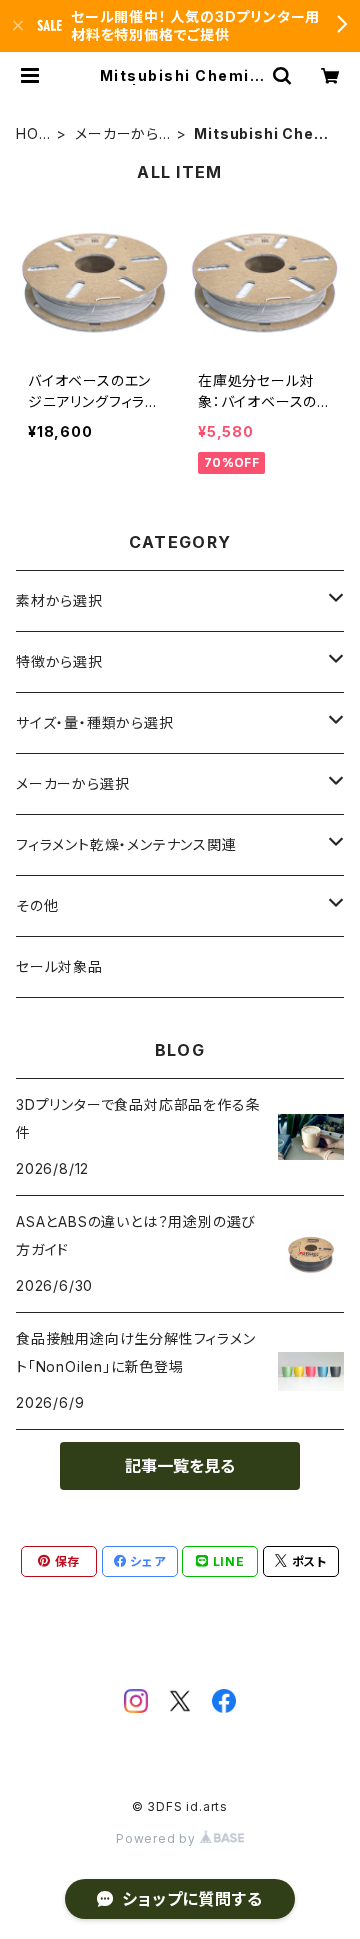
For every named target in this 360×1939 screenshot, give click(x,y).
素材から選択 (59, 600)
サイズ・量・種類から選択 (95, 722)
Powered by (158, 1838)
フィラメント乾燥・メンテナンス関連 (126, 844)
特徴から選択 (59, 661)
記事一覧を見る (180, 1466)
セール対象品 (59, 966)
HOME (33, 134)
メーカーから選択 (117, 134)
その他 (37, 905)
